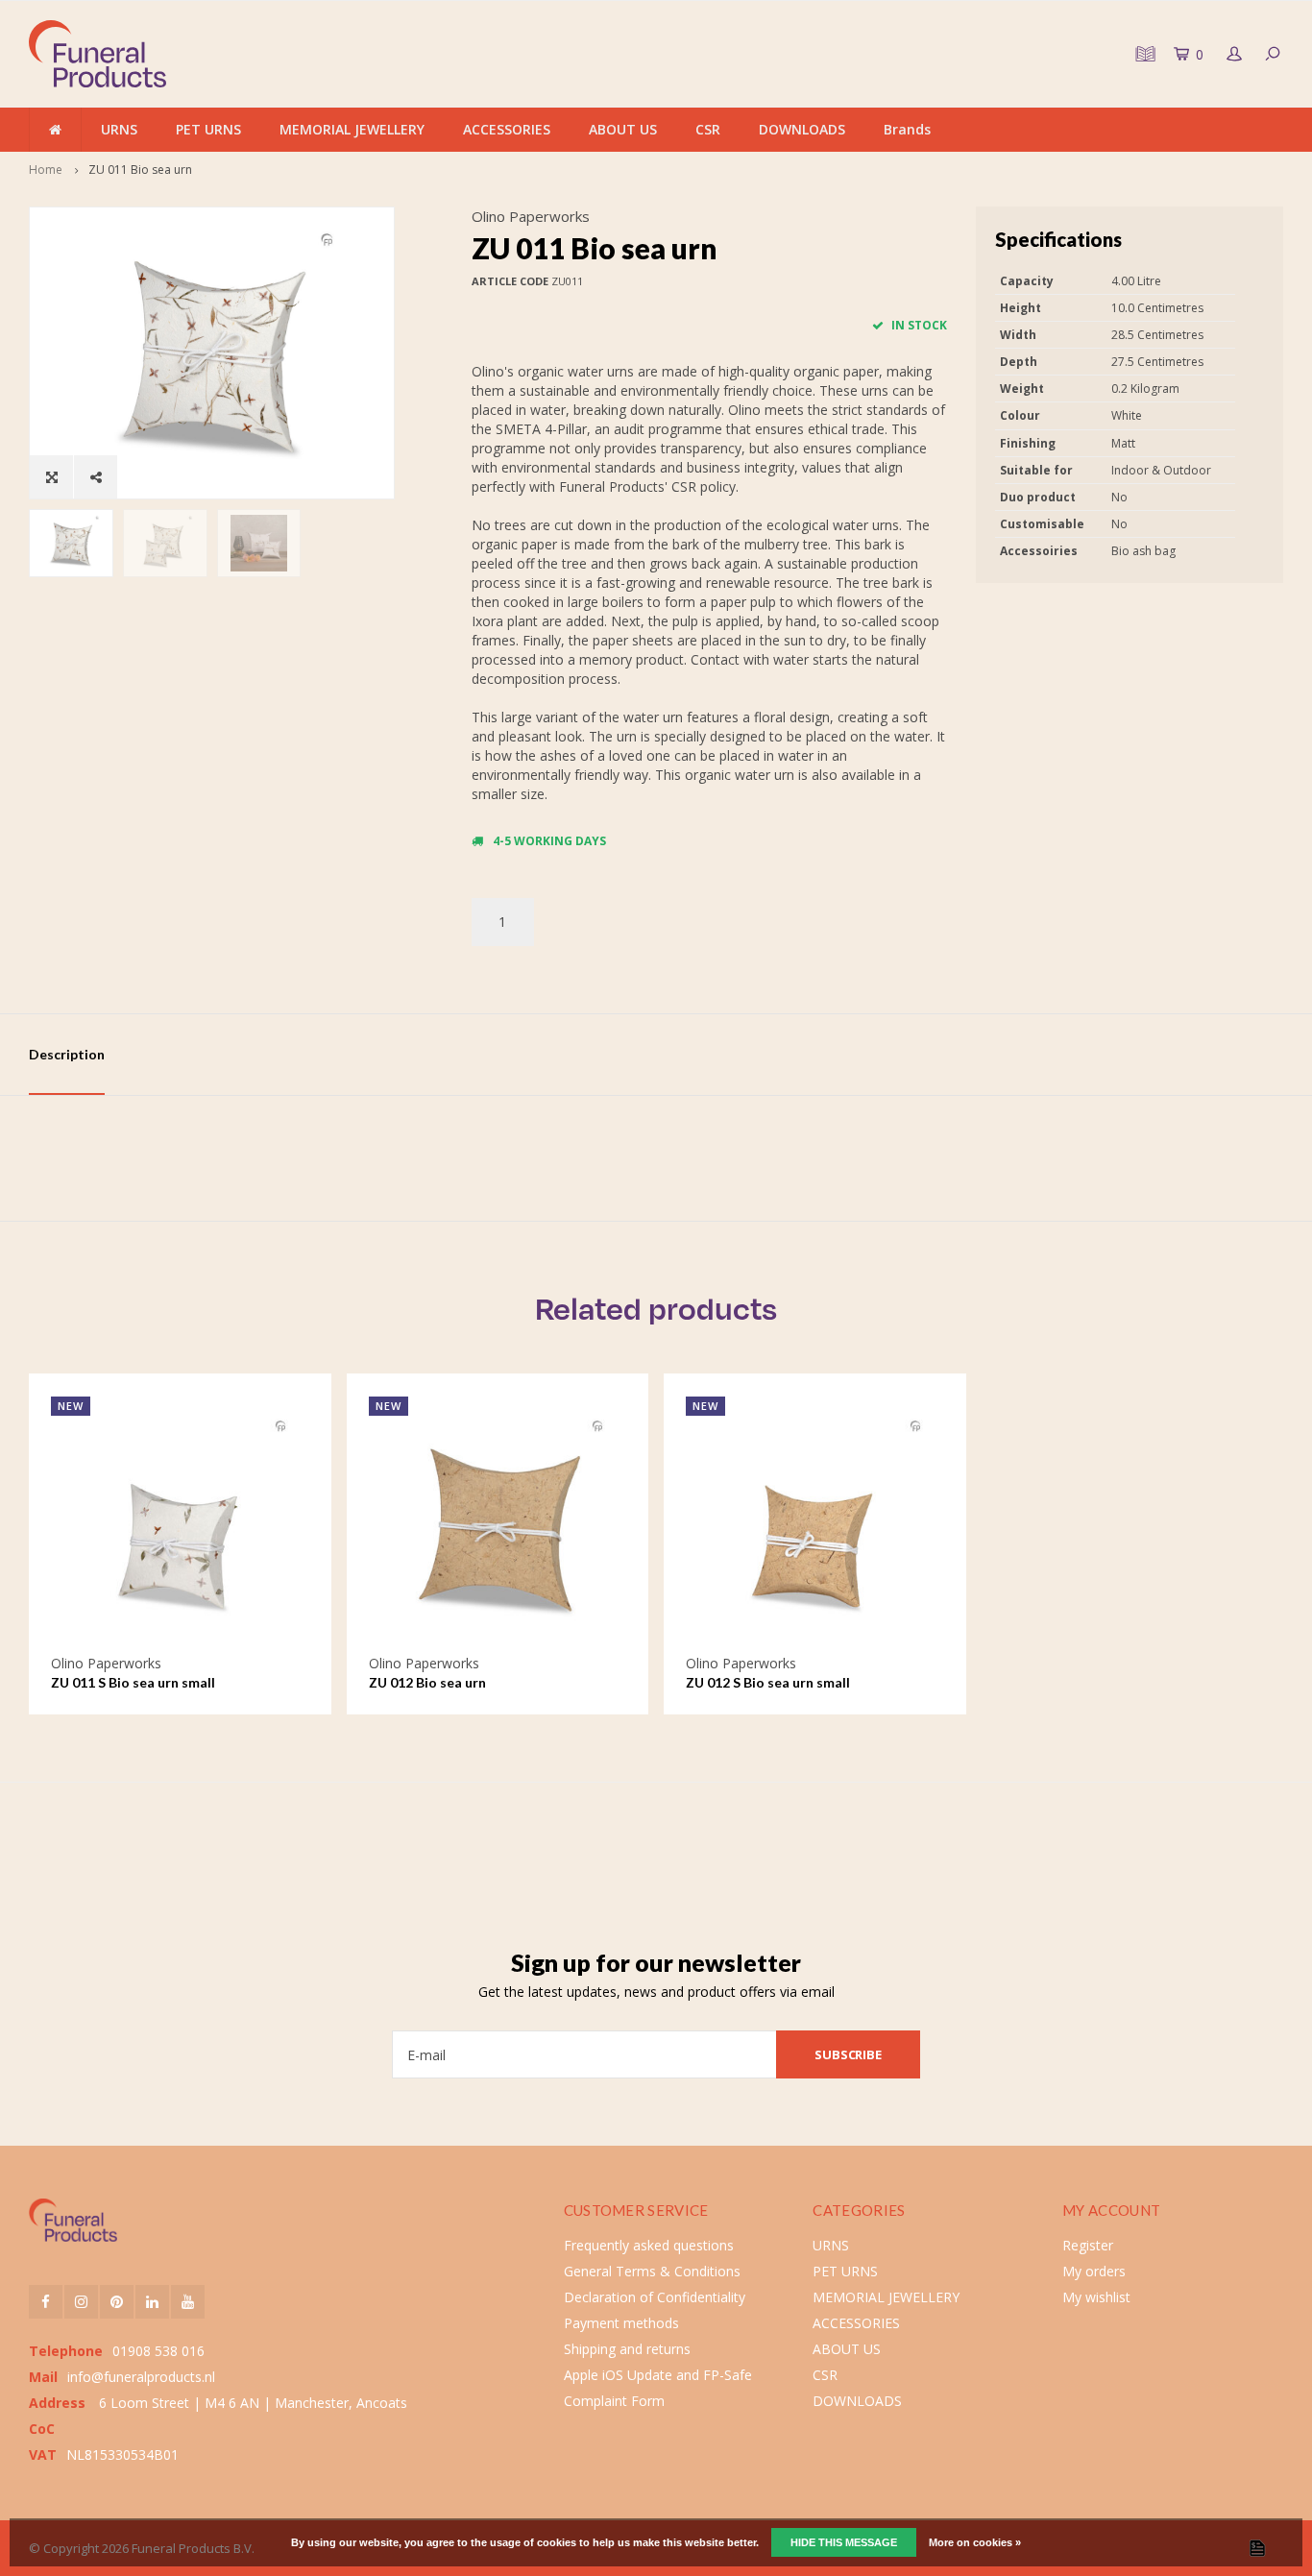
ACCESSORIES (507, 129)
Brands (907, 129)
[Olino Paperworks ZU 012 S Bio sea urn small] (815, 1525)
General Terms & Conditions (652, 2271)
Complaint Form (614, 2401)
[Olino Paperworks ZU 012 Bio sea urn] (498, 1525)
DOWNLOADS (802, 129)
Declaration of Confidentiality (655, 2297)
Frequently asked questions (649, 2245)
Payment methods (621, 2323)
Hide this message (844, 2542)
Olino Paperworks (531, 216)
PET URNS (208, 129)
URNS (119, 129)
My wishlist (1096, 2297)
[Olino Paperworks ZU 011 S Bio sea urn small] (180, 1525)
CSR (708, 129)
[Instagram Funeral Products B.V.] (81, 2302)
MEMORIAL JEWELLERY (352, 129)
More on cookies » (975, 2542)
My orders (1094, 2271)
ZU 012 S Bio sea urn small (768, 1682)
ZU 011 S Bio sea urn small (133, 1682)
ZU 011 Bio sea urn (140, 170)
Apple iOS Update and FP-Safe (658, 2375)
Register (1088, 2245)
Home (46, 170)
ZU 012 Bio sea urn (427, 1682)
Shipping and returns (627, 2349)
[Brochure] (1143, 54)
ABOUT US (623, 129)
